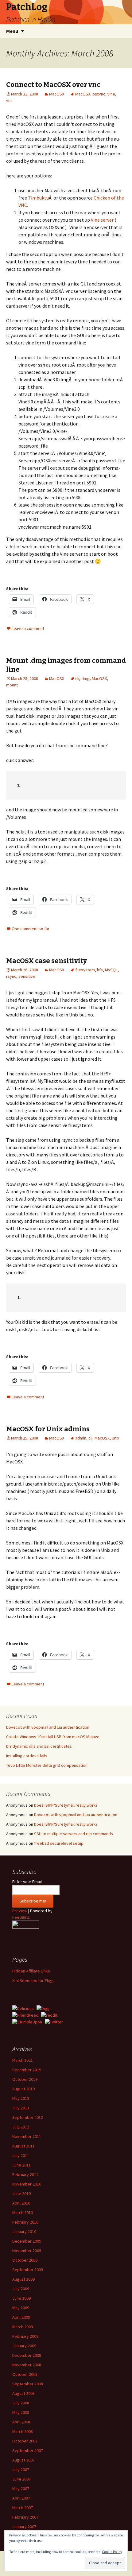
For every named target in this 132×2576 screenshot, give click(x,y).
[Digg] (43, 2008)
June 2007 (21, 2479)
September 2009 (28, 2270)
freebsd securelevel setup (59, 1843)
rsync (11, 976)
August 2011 (23, 2146)
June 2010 (21, 2193)
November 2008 (27, 2365)
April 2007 (21, 2498)
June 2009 (21, 2298)
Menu (12, 31)
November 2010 (27, 2184)
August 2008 (23, 2393)
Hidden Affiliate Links (31, 1971)
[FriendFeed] (25, 2015)
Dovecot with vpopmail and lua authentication (48, 1727)
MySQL (111, 970)
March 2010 (23, 2213)
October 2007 (25, 2441)
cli (77, 678)
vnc (9, 100)
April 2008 (21, 2422)
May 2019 (21, 2098)
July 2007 (21, 2469)
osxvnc (99, 94)
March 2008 (23, 2431)
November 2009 (27, 2251)
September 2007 (28, 2450)
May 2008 (21, 2412)
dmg (85, 678)
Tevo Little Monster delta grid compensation (47, 1765)
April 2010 (21, 2203)
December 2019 (27, 2070)
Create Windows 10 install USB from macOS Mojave (53, 1737)
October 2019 (25, 2079)
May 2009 (21, 2308)
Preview (20, 1911)
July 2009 (21, 2289)
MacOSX (57, 94)
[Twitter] (54, 2022)
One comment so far (31, 929)
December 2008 (27, 2355)
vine (111, 94)
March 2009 (23, 2327)
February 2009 (25, 2336)
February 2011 (25, 2174)
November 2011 (27, 2136)
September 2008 (28, 2384)
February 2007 (25, 2517)
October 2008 (25, 2374)
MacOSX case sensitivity (47, 961)
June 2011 (21, 2165)
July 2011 (21, 2155)
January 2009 (24, 2346)
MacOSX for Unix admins (48, 1429)
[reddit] (49, 2015)
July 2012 (21, 2127)
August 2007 (23, 2460)
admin (81, 1438)
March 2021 (23, 2060)
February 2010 (25, 2222)
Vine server (102, 220)
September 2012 (28, 2117)
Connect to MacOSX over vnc (53, 85)
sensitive (27, 976)
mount (12, 685)
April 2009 (21, 2317)
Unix (115, 1438)
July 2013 (21, 2108)
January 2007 (24, 2527)
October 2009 (25, 2260)
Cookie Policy (112, 2552)
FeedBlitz (21, 1917)
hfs (100, 970)
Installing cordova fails (27, 1756)
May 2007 (21, 2489)
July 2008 (21, 2403)
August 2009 (23, 2279)
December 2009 (27, 2241)
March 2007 (23, 2508)
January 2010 (24, 2232)
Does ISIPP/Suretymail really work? (66, 1805)
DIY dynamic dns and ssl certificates (39, 1746)
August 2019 (23, 2089)
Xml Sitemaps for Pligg (33, 1980)
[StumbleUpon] (27, 2022)
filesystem (85, 970)
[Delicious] (23, 2008)
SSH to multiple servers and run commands (74, 1834)
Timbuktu (38, 198)
